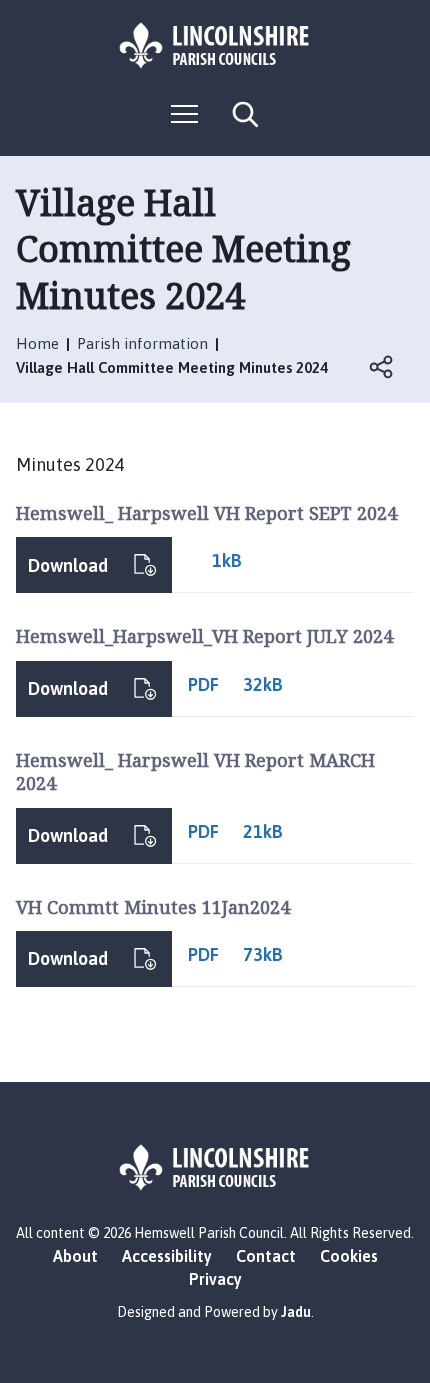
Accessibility (167, 1256)
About (75, 1256)
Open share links (382, 367)
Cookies (349, 1256)
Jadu (296, 1312)
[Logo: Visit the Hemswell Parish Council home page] (215, 45)
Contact (266, 1256)
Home (37, 343)
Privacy (215, 1279)
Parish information (142, 343)
